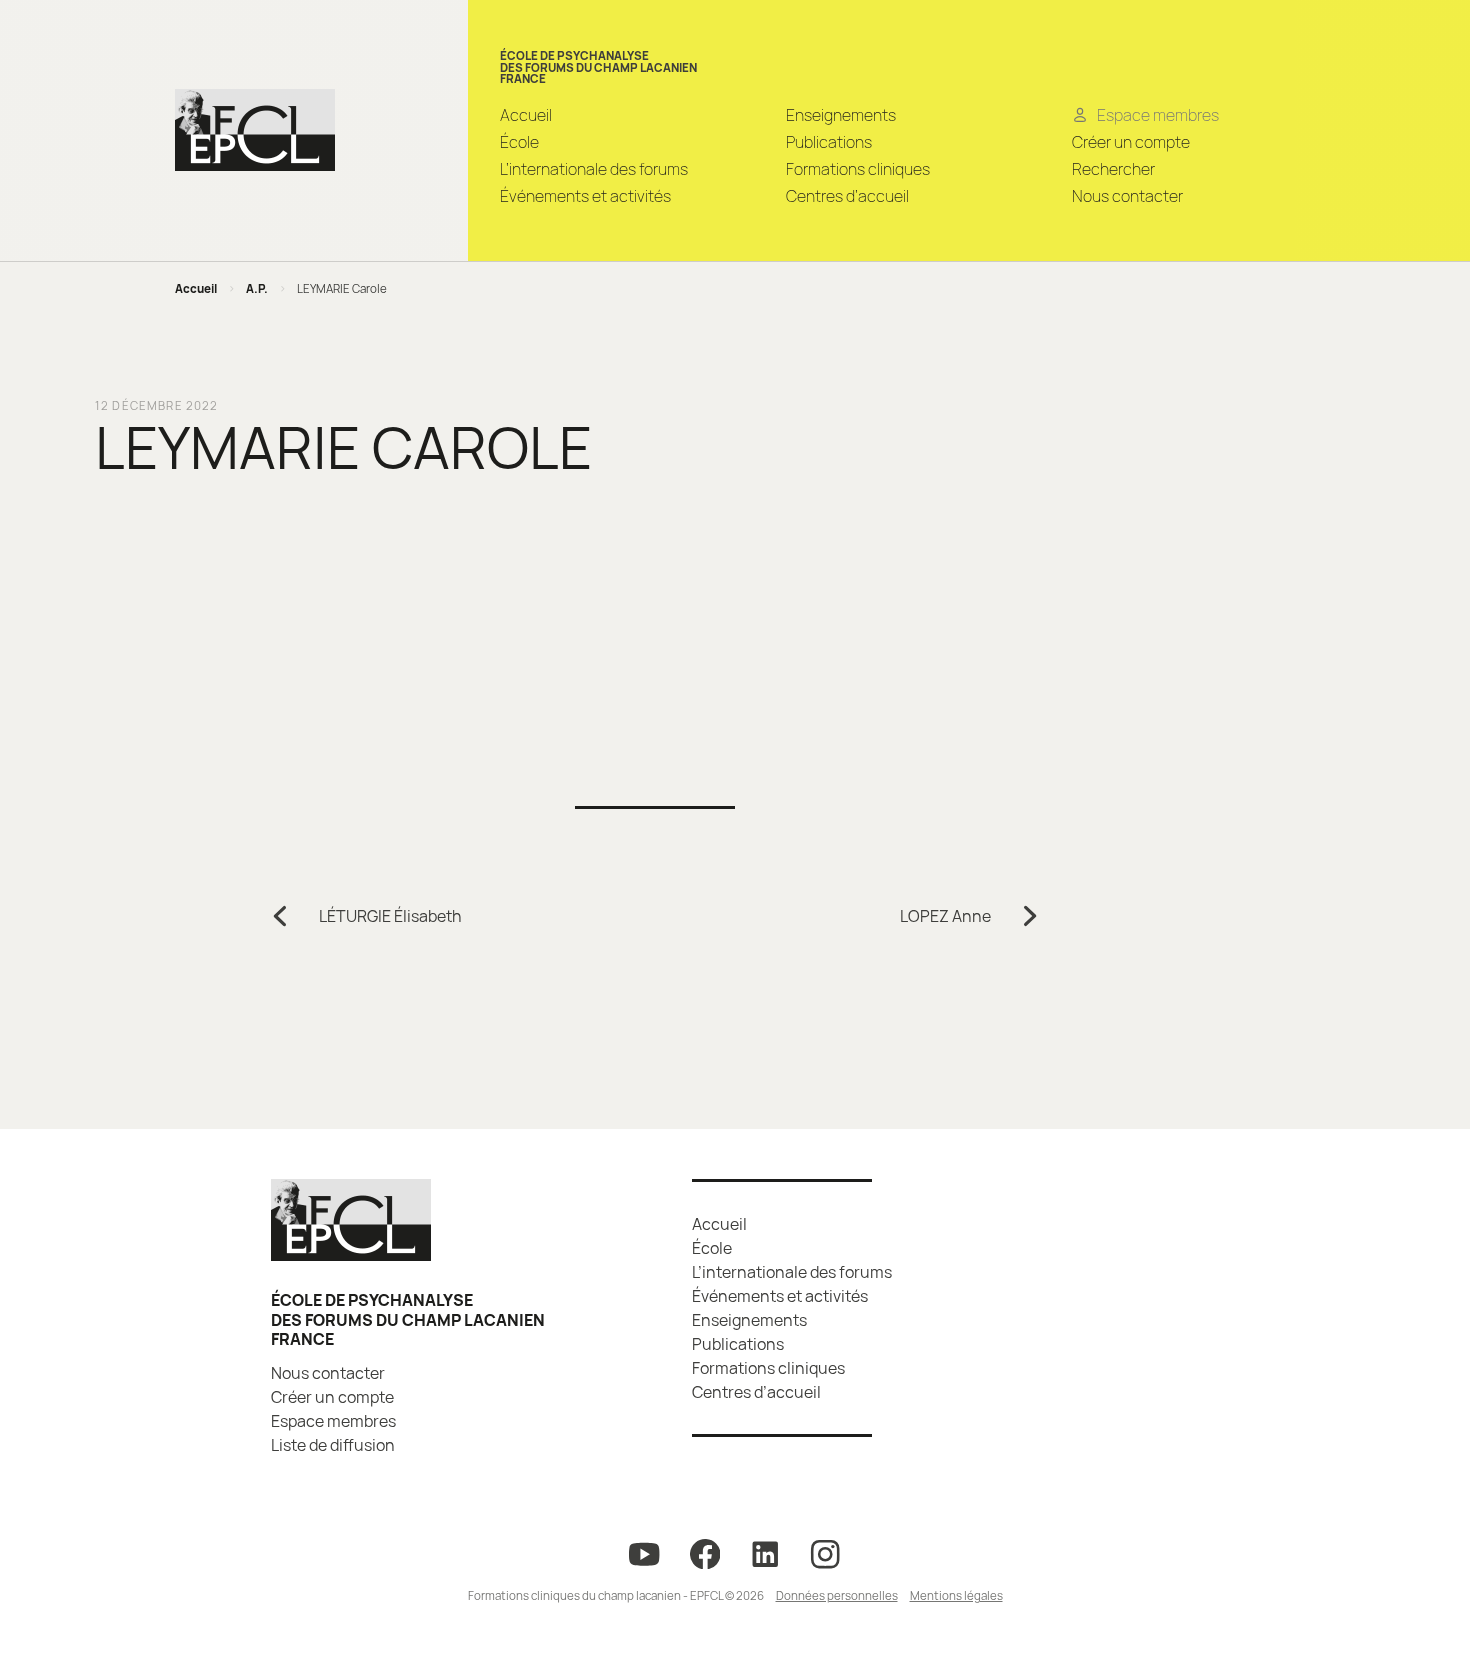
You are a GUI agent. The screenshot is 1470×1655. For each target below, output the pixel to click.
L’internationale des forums (594, 169)
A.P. (257, 288)
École (519, 142)
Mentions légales (956, 1595)
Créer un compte (1131, 142)
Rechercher (1113, 169)
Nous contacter (1127, 196)
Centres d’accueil (847, 196)
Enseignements (841, 115)
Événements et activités (585, 196)
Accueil (526, 115)
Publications (829, 142)
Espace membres (333, 1421)
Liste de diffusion (333, 1445)
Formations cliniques (858, 169)
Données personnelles (837, 1595)
